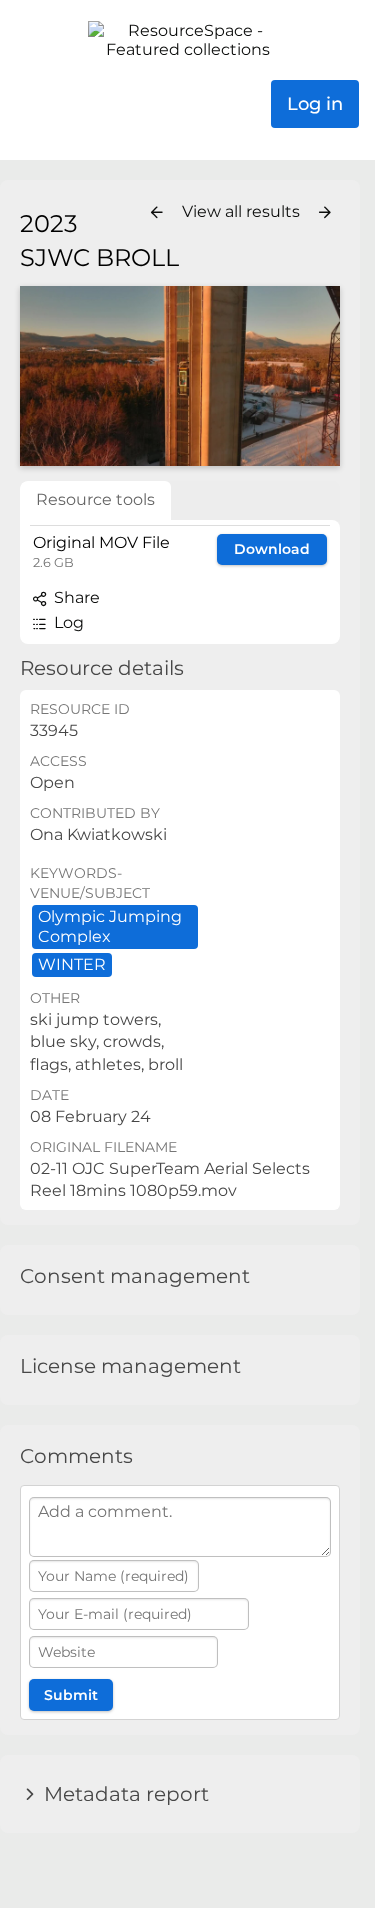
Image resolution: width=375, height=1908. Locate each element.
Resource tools (95, 499)
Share (75, 597)
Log (67, 622)
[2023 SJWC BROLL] (180, 376)
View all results (243, 211)
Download (272, 549)
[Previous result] (157, 213)
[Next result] (325, 213)
